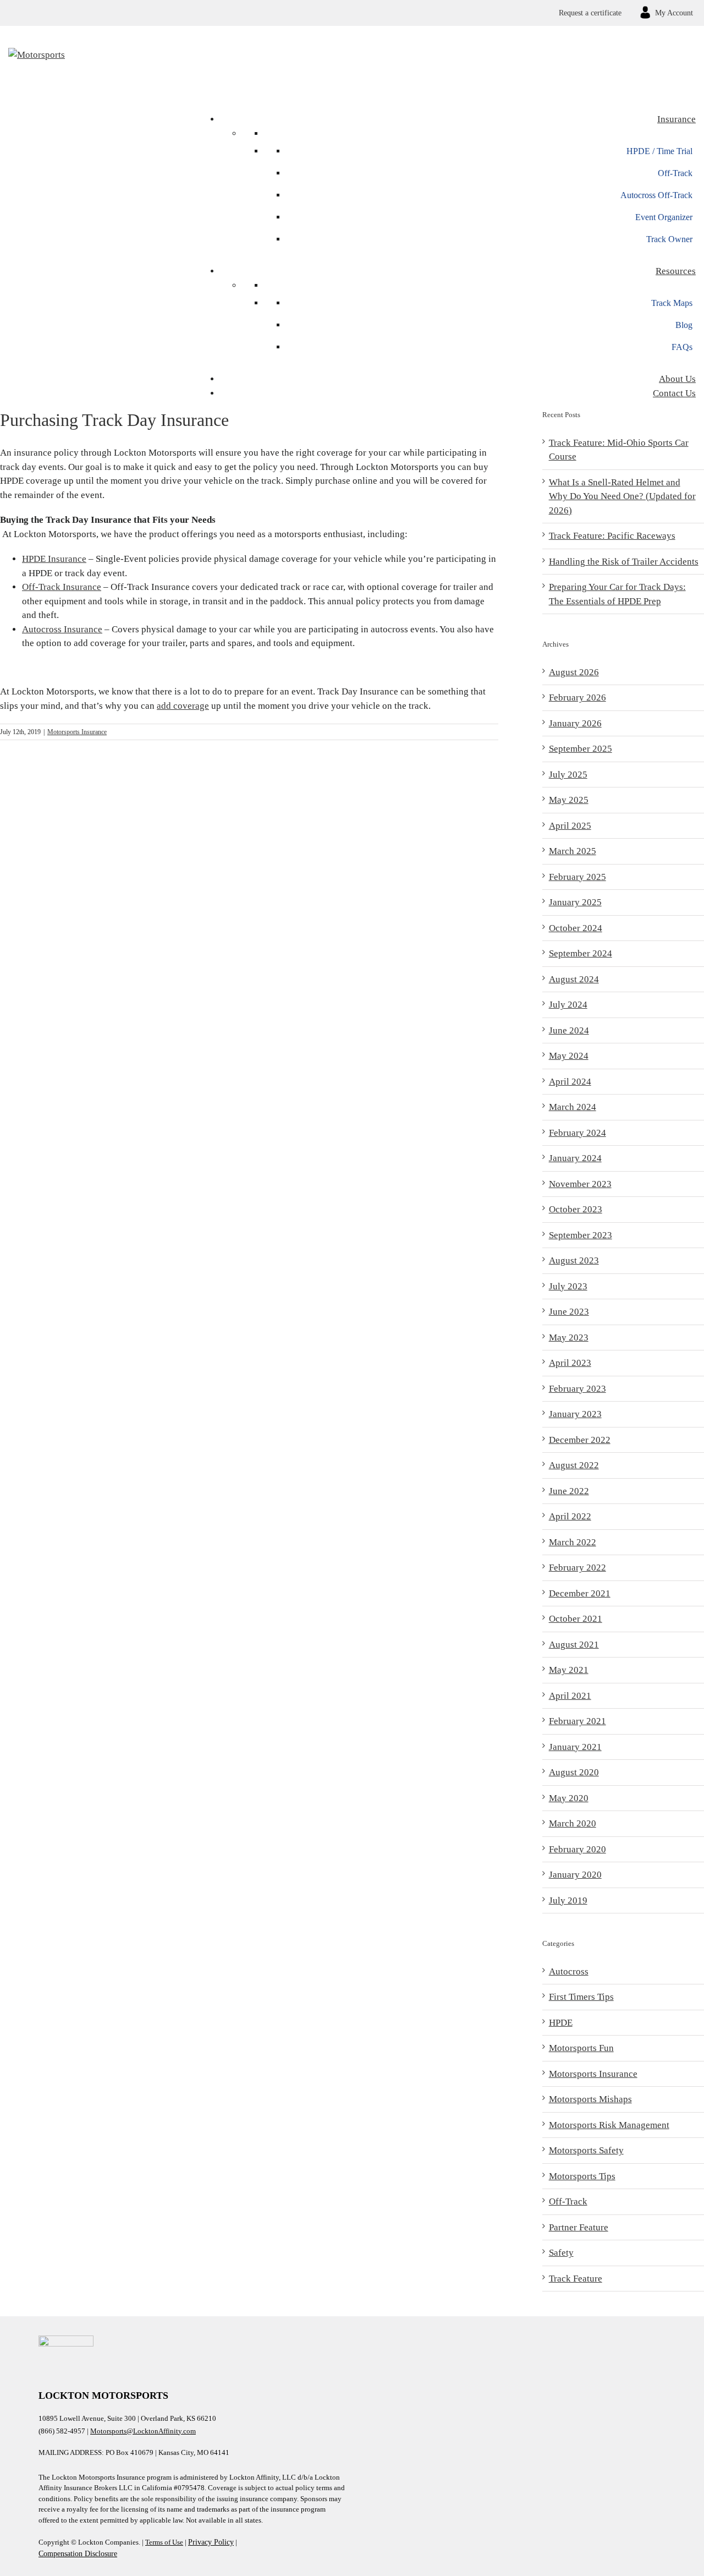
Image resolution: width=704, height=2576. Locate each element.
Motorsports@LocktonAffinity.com (143, 2431)
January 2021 (575, 1747)
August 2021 (574, 1645)
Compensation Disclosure (78, 2554)
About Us (677, 379)
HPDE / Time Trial (659, 151)
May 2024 (569, 1056)
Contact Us (674, 393)
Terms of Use (164, 2542)
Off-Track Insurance (62, 587)
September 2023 (581, 1235)
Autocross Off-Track (656, 195)
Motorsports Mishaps (590, 2099)
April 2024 (570, 1082)
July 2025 (568, 775)
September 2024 (581, 953)
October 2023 (576, 1209)
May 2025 (569, 800)
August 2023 (574, 1260)
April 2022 (570, 1516)
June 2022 (569, 1491)
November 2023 (580, 1184)
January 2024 (575, 1158)
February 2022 (577, 1568)
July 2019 (568, 1900)
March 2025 (573, 851)
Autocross (569, 1971)
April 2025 (570, 826)
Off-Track (675, 173)
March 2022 (573, 1542)
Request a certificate (590, 13)
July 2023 (568, 1286)
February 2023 (577, 1389)
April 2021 (570, 1696)
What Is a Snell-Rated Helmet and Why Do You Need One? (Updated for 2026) (622, 496)
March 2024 (573, 1107)
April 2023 (570, 1363)
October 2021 (576, 1619)
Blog (684, 325)
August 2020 (574, 1772)
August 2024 (574, 979)
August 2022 (574, 1465)
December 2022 (580, 1440)
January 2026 (575, 723)
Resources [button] (676, 271)
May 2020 (569, 1798)
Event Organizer (664, 217)
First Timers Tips (581, 1997)
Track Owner (669, 239)
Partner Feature (579, 2227)
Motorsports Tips (582, 2176)
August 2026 (574, 672)
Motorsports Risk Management (609, 2125)
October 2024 (576, 928)
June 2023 (569, 1312)
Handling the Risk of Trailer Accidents (624, 562)
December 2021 (580, 1593)
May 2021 (569, 1670)
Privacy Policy (211, 2542)
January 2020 (575, 1875)
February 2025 (577, 877)
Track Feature (576, 2279)
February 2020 (577, 1849)
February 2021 (577, 1721)
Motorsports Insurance (77, 732)
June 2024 (569, 1030)
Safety (561, 2253)
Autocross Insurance (62, 629)
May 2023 (569, 1338)
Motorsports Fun (581, 2048)
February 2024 (577, 1133)
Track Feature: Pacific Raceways (612, 536)
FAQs (682, 347)
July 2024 (568, 1005)
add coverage (183, 706)
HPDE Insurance (54, 559)
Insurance (676, 119)
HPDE (561, 2023)
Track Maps (672, 303)
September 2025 (581, 749)
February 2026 (577, 698)
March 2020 (573, 1823)
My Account (674, 13)
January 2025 (575, 902)
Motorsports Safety (586, 2150)
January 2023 (575, 1414)
